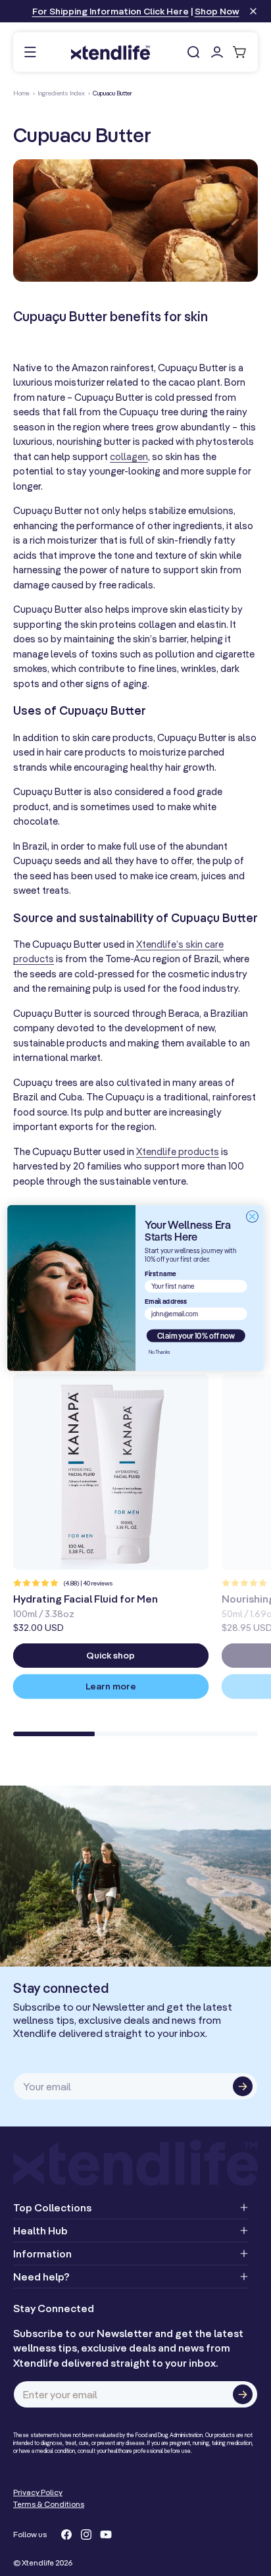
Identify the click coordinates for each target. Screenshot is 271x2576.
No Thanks (160, 1352)
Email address (166, 1301)
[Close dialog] (252, 1216)
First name (160, 1273)
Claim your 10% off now (196, 1336)
